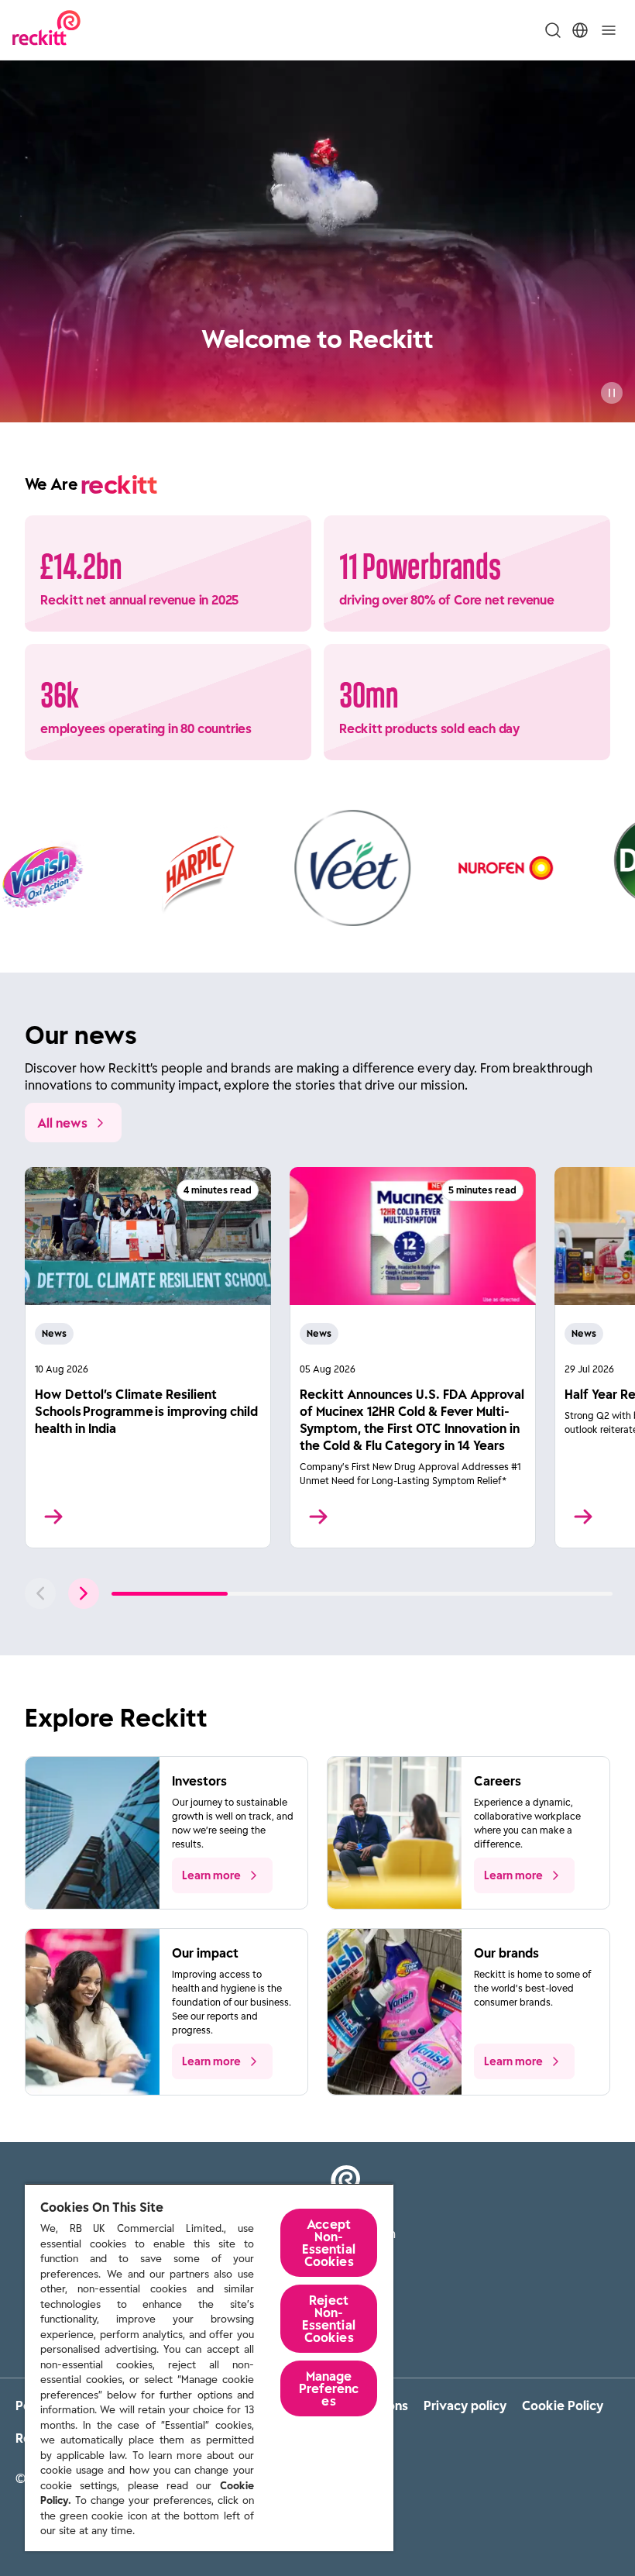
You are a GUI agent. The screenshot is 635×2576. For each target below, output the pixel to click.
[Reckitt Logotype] (46, 30)
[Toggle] (609, 30)
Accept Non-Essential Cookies (328, 2243)
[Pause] (612, 393)
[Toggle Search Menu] (553, 30)
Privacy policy (465, 2406)
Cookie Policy (563, 2406)
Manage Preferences (329, 2388)
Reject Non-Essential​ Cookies (328, 2319)
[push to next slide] (84, 1593)
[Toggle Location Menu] (580, 30)
